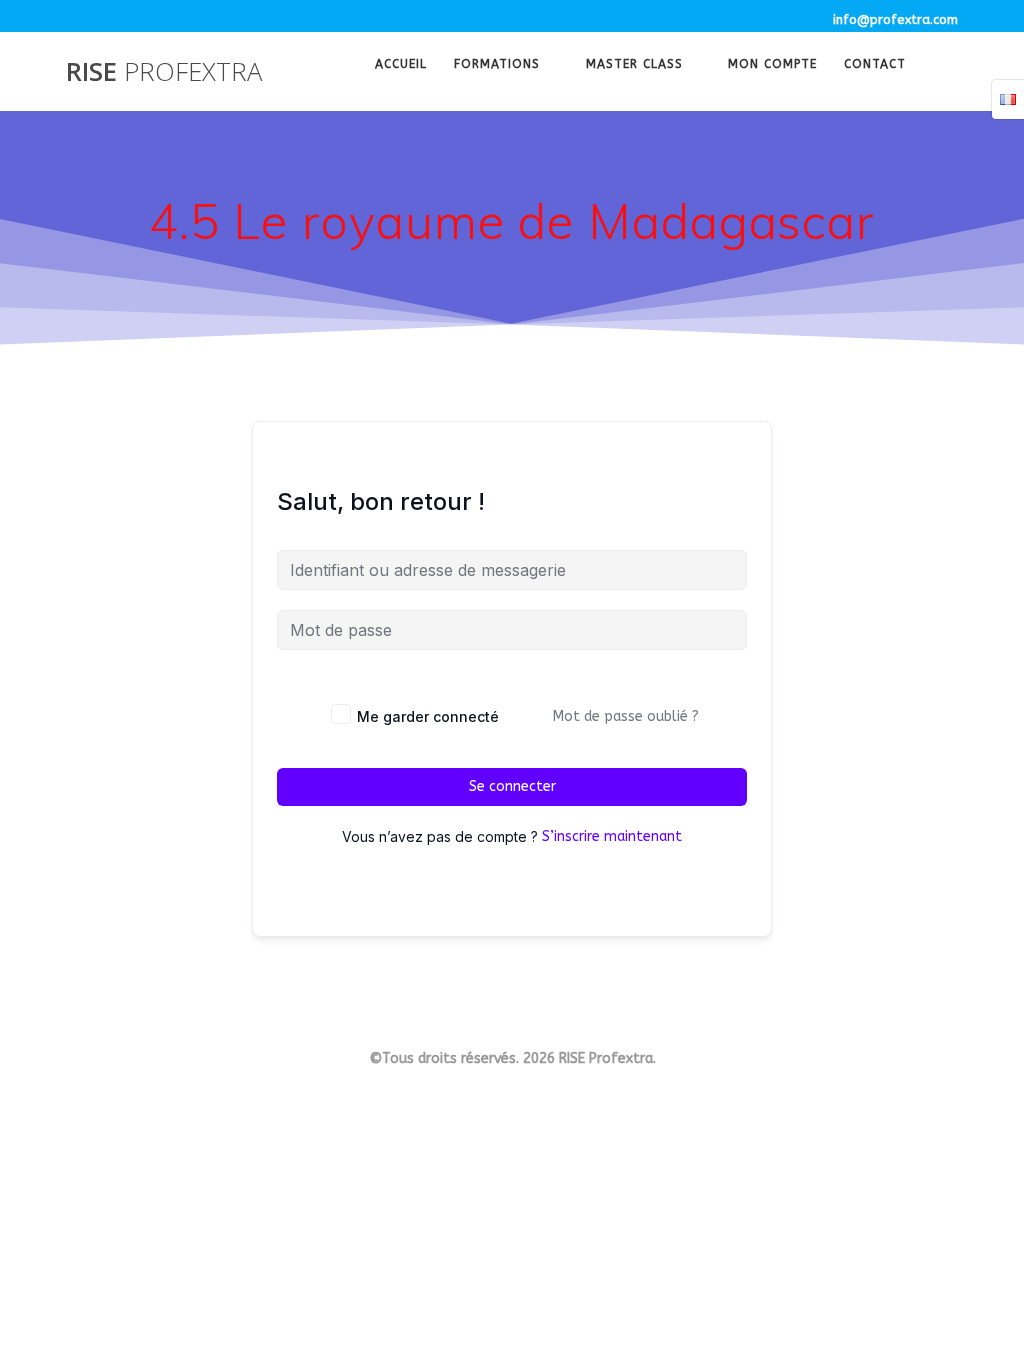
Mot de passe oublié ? (626, 716)
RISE (164, 72)
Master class (634, 66)
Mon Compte (772, 66)
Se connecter (512, 786)
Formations (497, 66)
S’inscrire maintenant (612, 836)
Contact (875, 66)
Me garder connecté (428, 716)
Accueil (401, 66)
